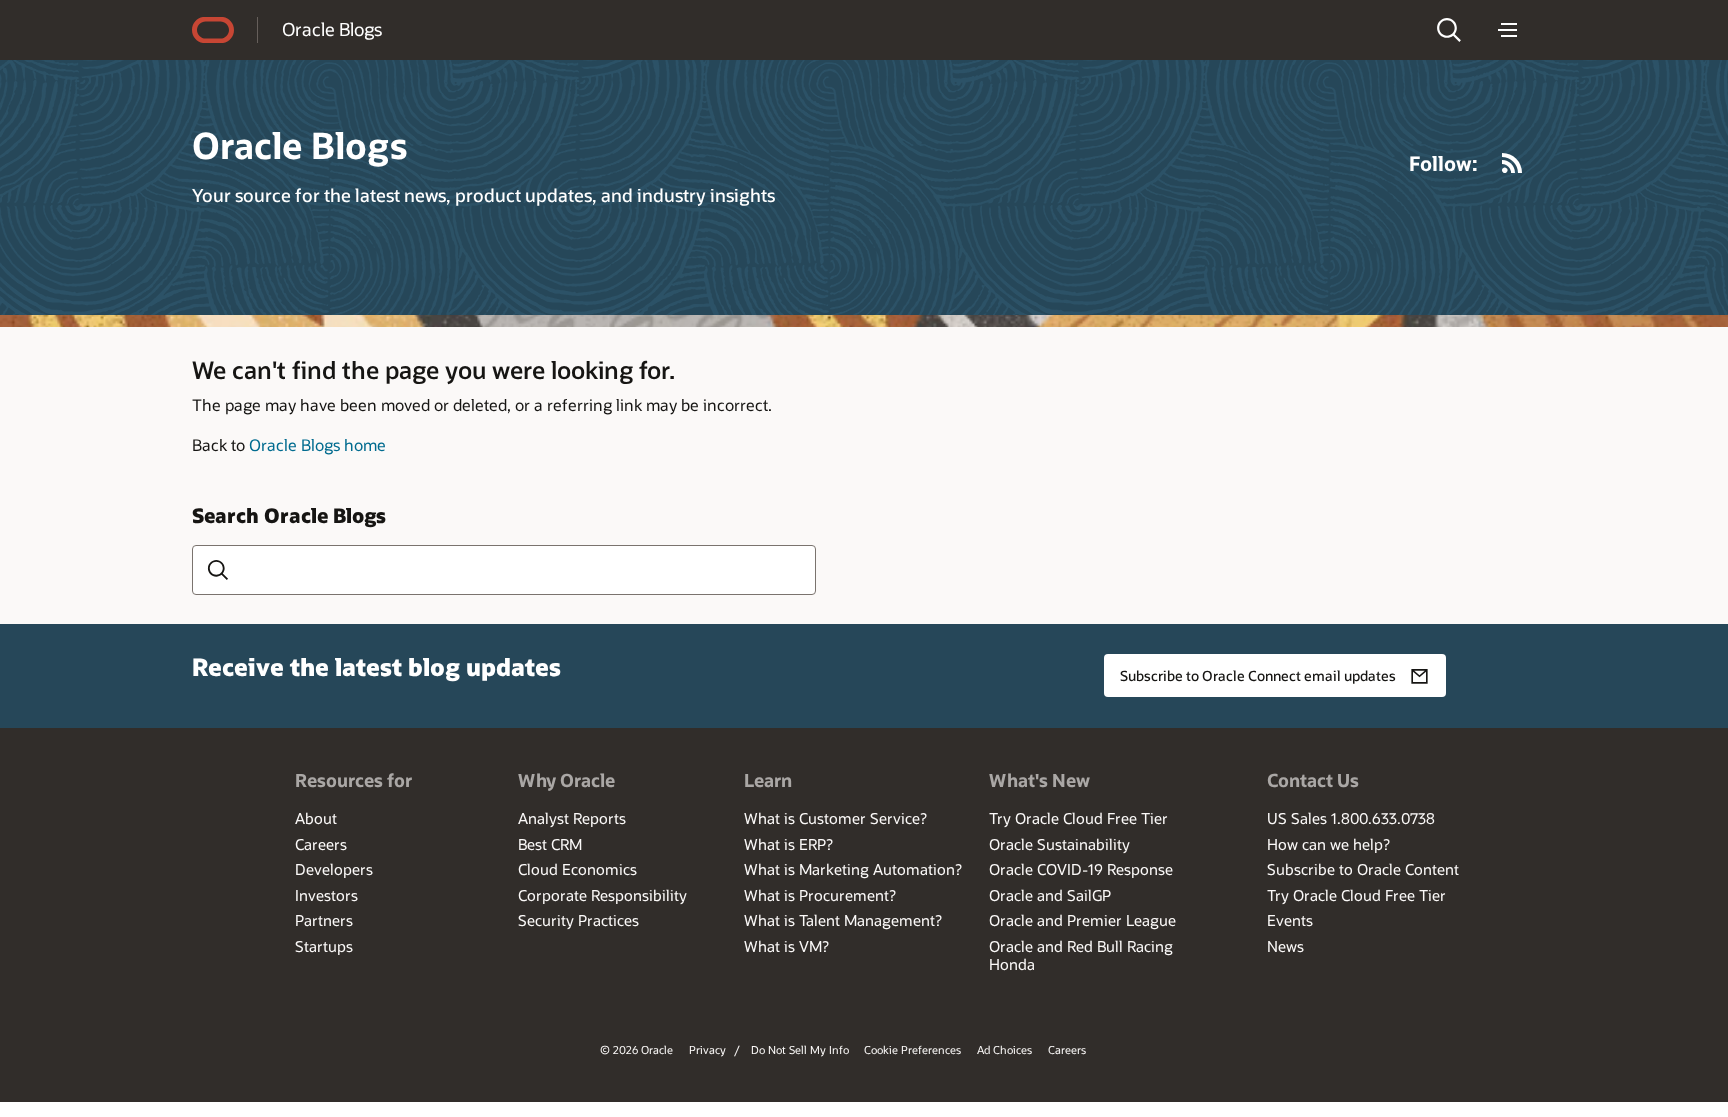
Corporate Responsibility (602, 895)
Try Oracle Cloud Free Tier (1078, 818)
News (1285, 946)
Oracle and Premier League (1082, 920)
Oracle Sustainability (1059, 844)
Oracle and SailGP (1050, 895)
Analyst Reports (572, 818)
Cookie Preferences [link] (912, 1049)
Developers (334, 869)
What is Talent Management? (843, 920)
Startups (324, 946)
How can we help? (1328, 844)
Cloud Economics (577, 869)
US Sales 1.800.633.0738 (1351, 818)
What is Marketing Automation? (853, 869)
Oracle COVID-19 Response (1081, 869)
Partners (324, 920)
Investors (326, 895)
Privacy (707, 1049)
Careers (321, 844)
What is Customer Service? (835, 818)
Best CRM (550, 844)
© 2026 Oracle (636, 1049)
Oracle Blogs (332, 29)
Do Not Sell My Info (800, 1049)
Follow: (1443, 163)
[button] (1449, 30)
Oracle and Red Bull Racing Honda (1081, 955)
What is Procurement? (820, 895)
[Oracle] (213, 30)
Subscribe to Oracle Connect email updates (1258, 675)
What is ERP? (788, 844)
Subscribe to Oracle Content (1363, 869)
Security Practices (578, 920)
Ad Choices (1004, 1049)
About (316, 818)
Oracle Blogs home (317, 444)
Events (1290, 920)
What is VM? (786, 946)
